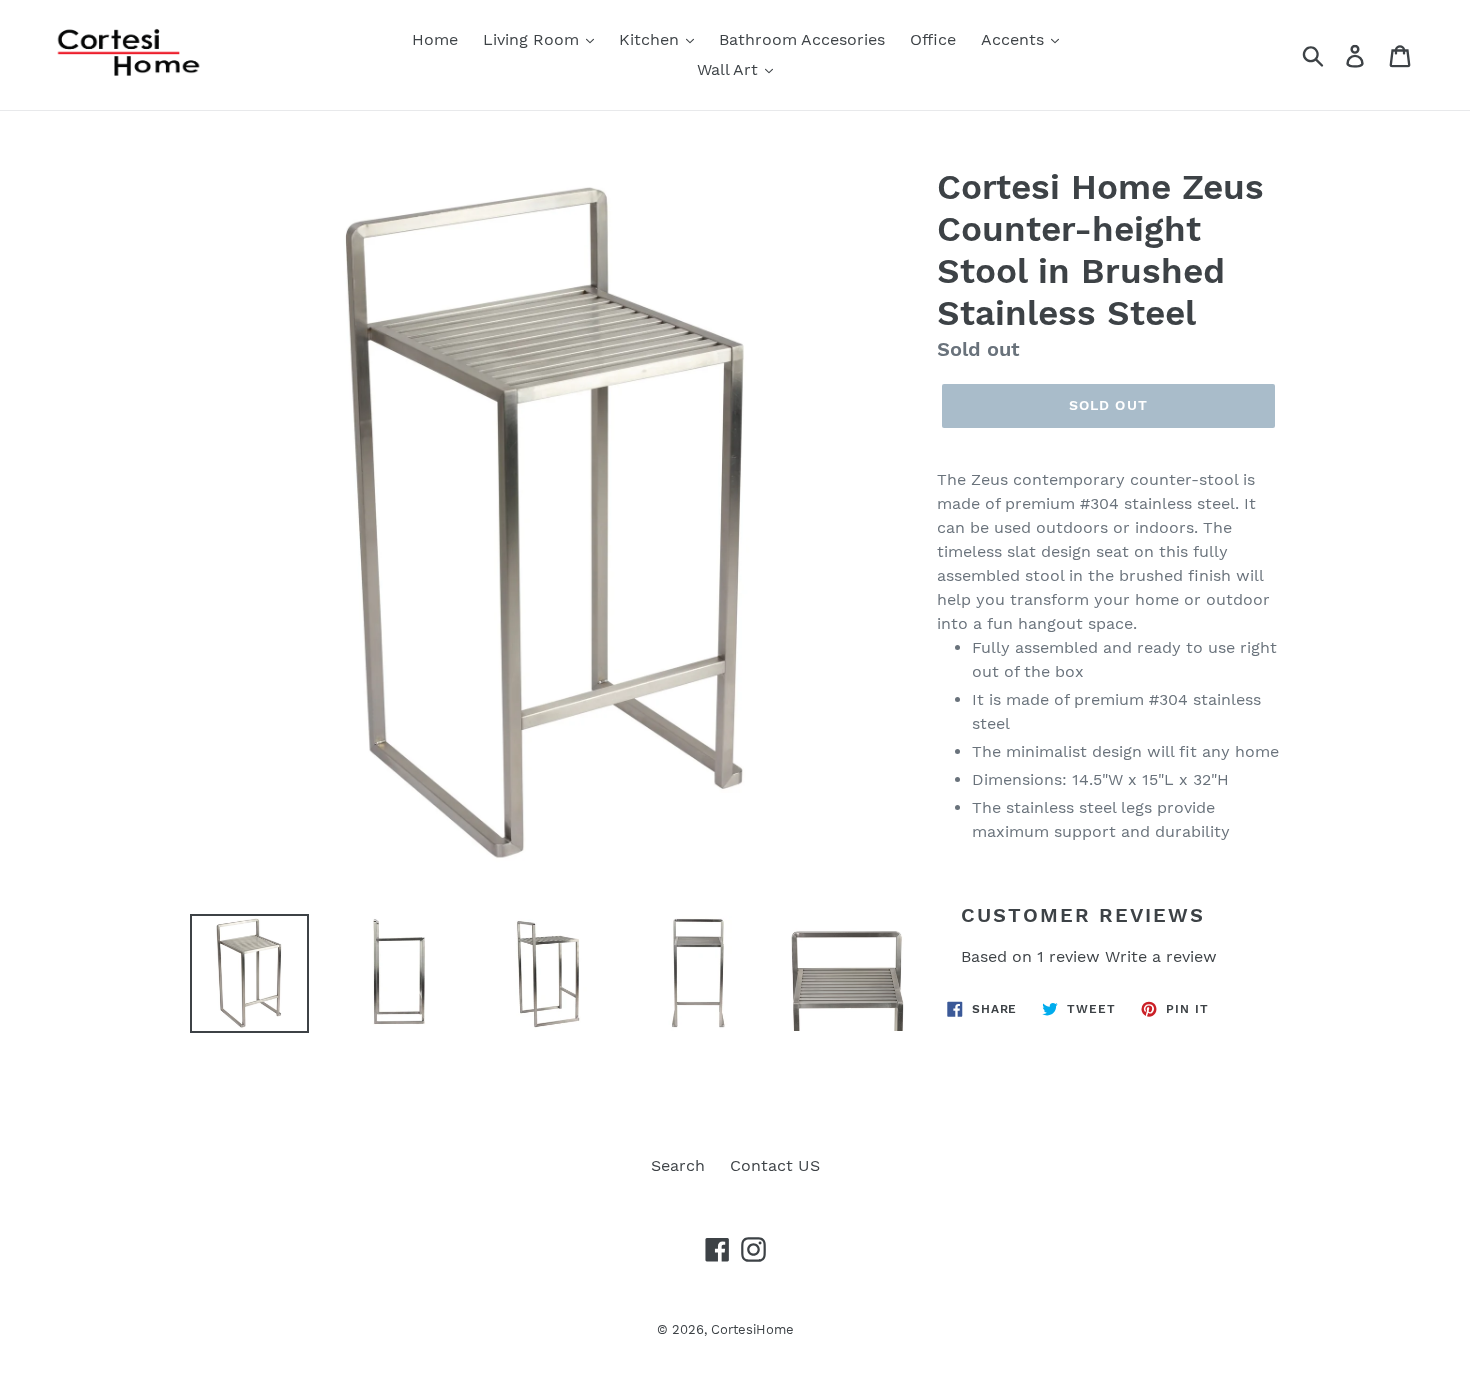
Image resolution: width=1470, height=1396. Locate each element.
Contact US (775, 1165)
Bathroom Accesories (802, 39)
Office (933, 39)
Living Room (533, 39)
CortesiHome (752, 1329)
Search (678, 1165)
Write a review (1161, 956)
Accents (1015, 39)
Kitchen (651, 39)
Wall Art (730, 69)
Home (435, 39)
